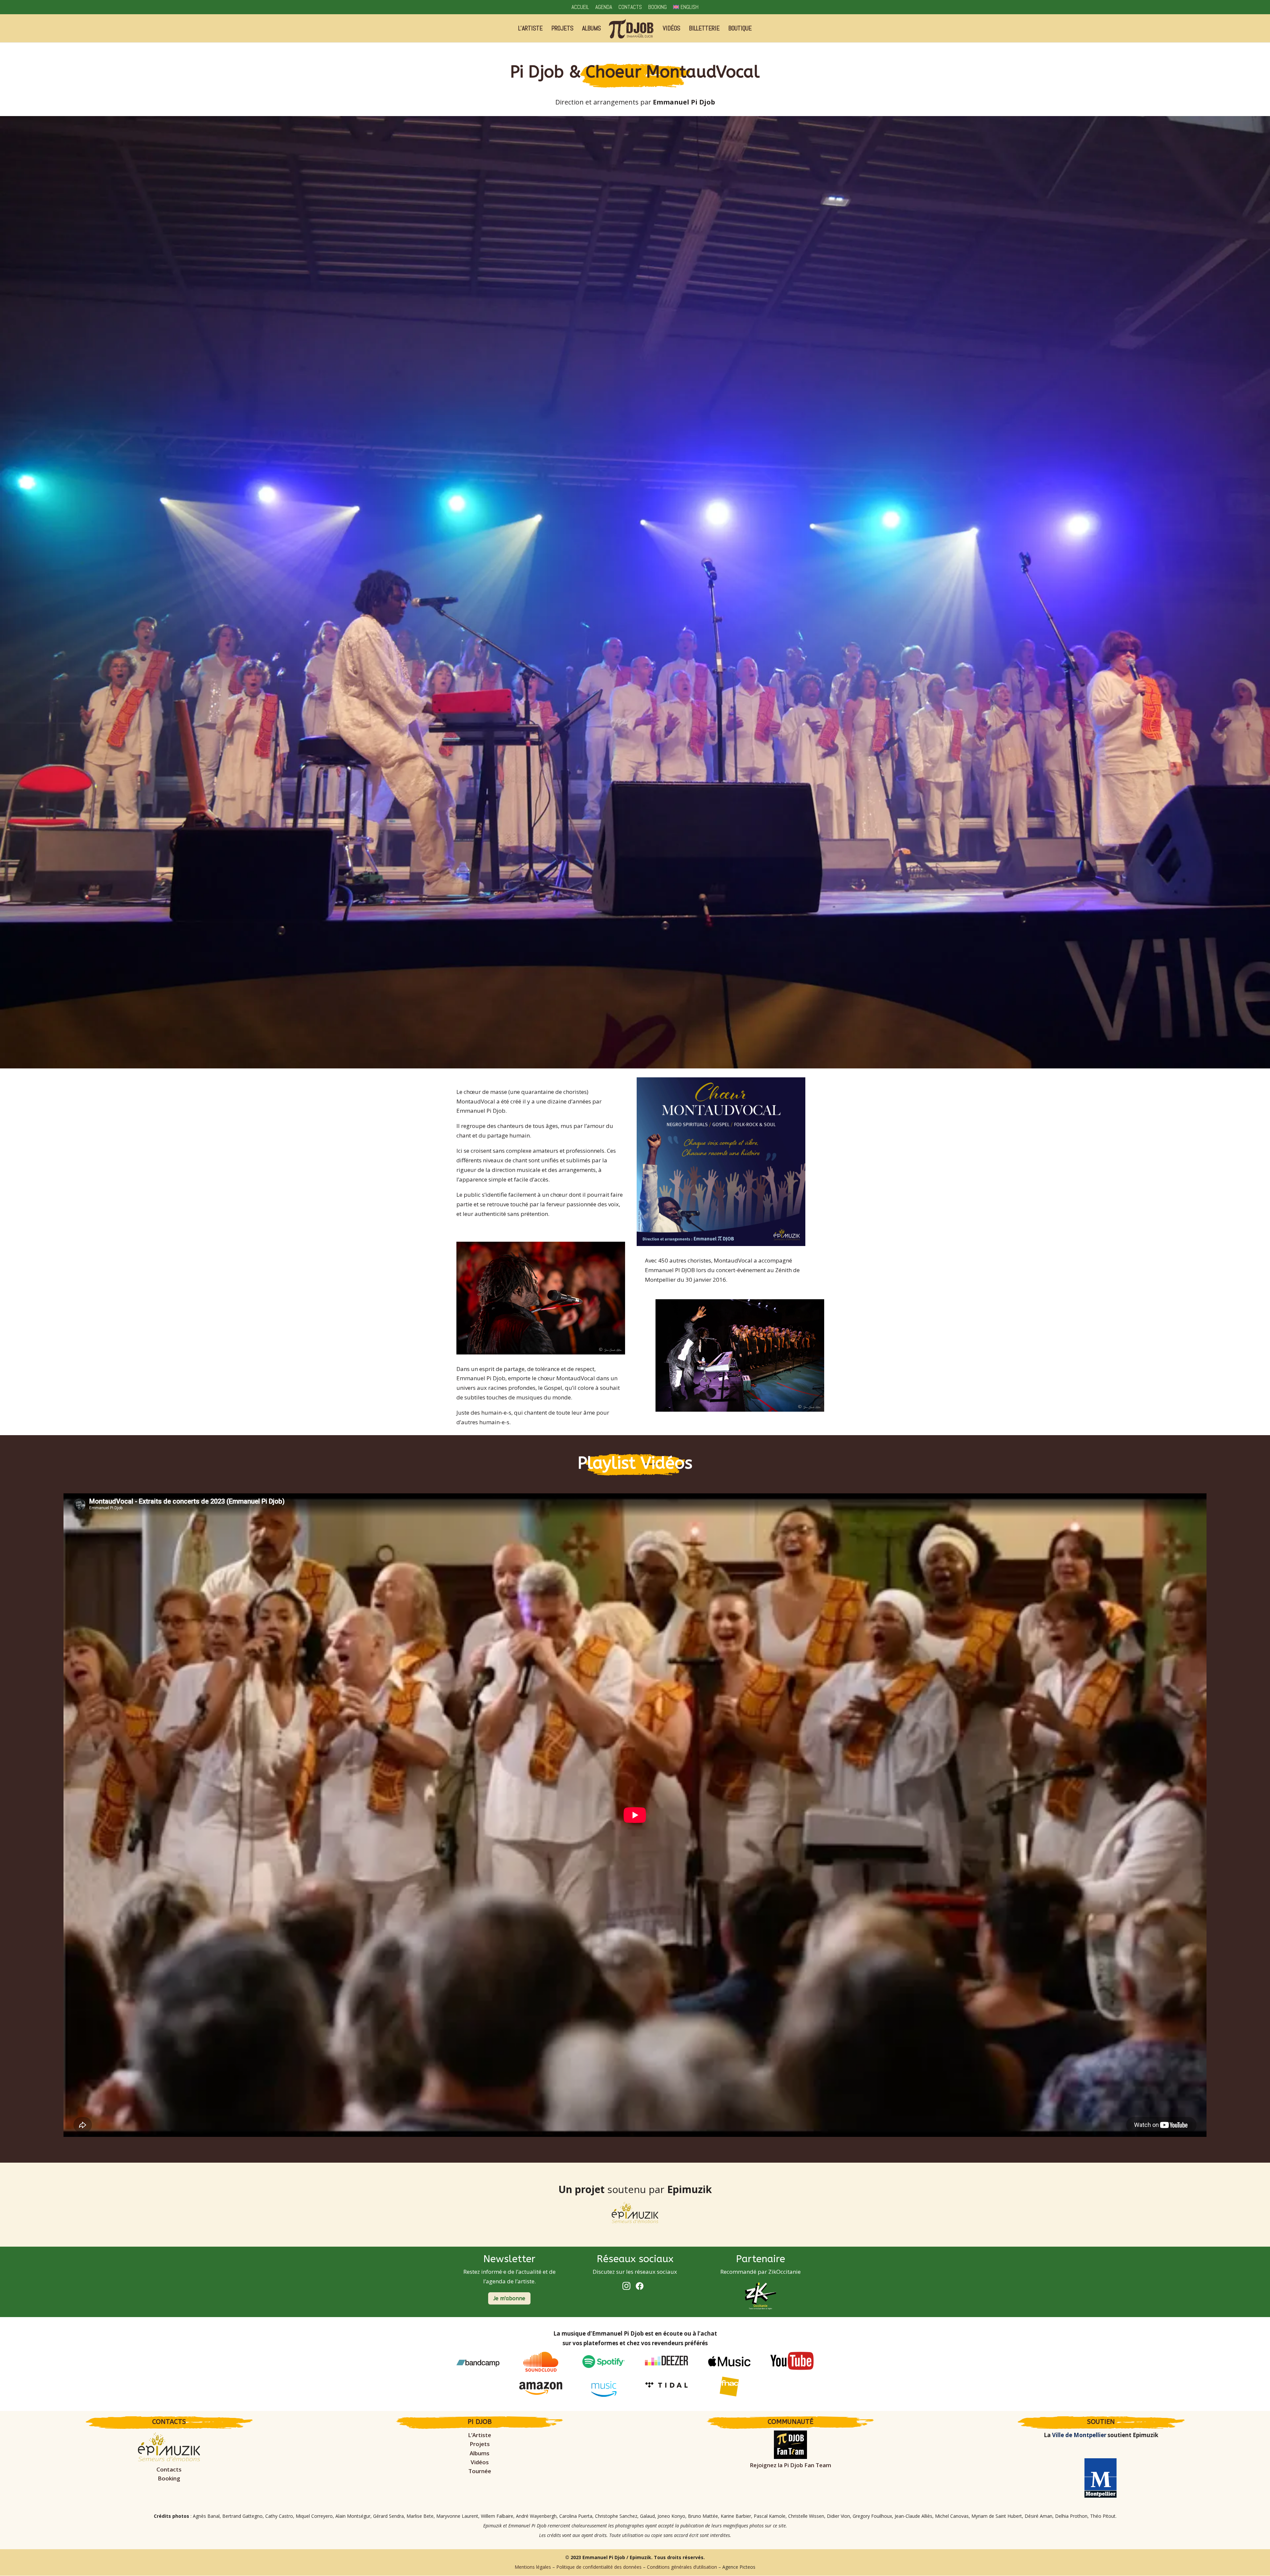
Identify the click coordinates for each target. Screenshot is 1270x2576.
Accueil (580, 7)
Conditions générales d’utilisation (682, 2567)
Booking (657, 7)
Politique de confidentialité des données (599, 2567)
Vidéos (672, 29)
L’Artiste (480, 2435)
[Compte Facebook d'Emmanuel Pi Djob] (642, 2288)
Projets (562, 29)
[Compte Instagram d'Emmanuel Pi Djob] (628, 2288)
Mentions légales (533, 2567)
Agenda (604, 7)
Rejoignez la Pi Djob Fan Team (790, 2465)
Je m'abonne (509, 2298)
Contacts (630, 7)
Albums (592, 29)
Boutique (740, 29)
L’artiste (530, 29)
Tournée (480, 2471)
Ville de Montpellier (1079, 2435)
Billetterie (704, 29)
